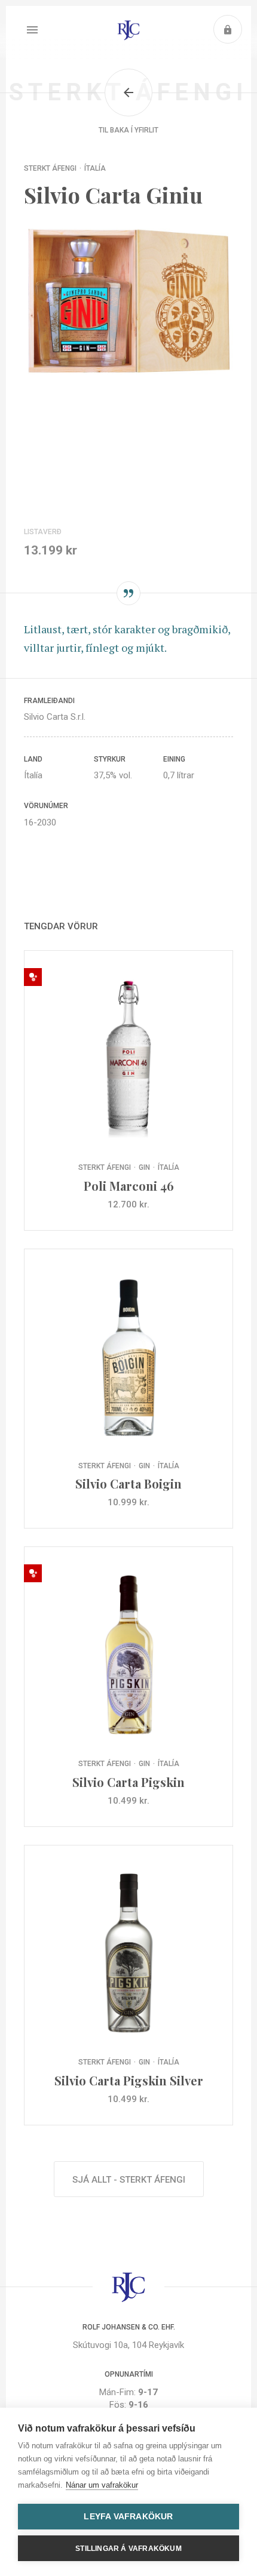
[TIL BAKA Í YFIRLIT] (128, 93)
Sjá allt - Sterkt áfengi (129, 2180)
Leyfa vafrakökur (128, 2517)
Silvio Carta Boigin (128, 1389)
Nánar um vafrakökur (102, 2485)
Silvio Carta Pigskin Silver (128, 1985)
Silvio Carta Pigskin (128, 1687)
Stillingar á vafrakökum (128, 2549)
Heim (128, 30)
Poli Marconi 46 (128, 1090)
